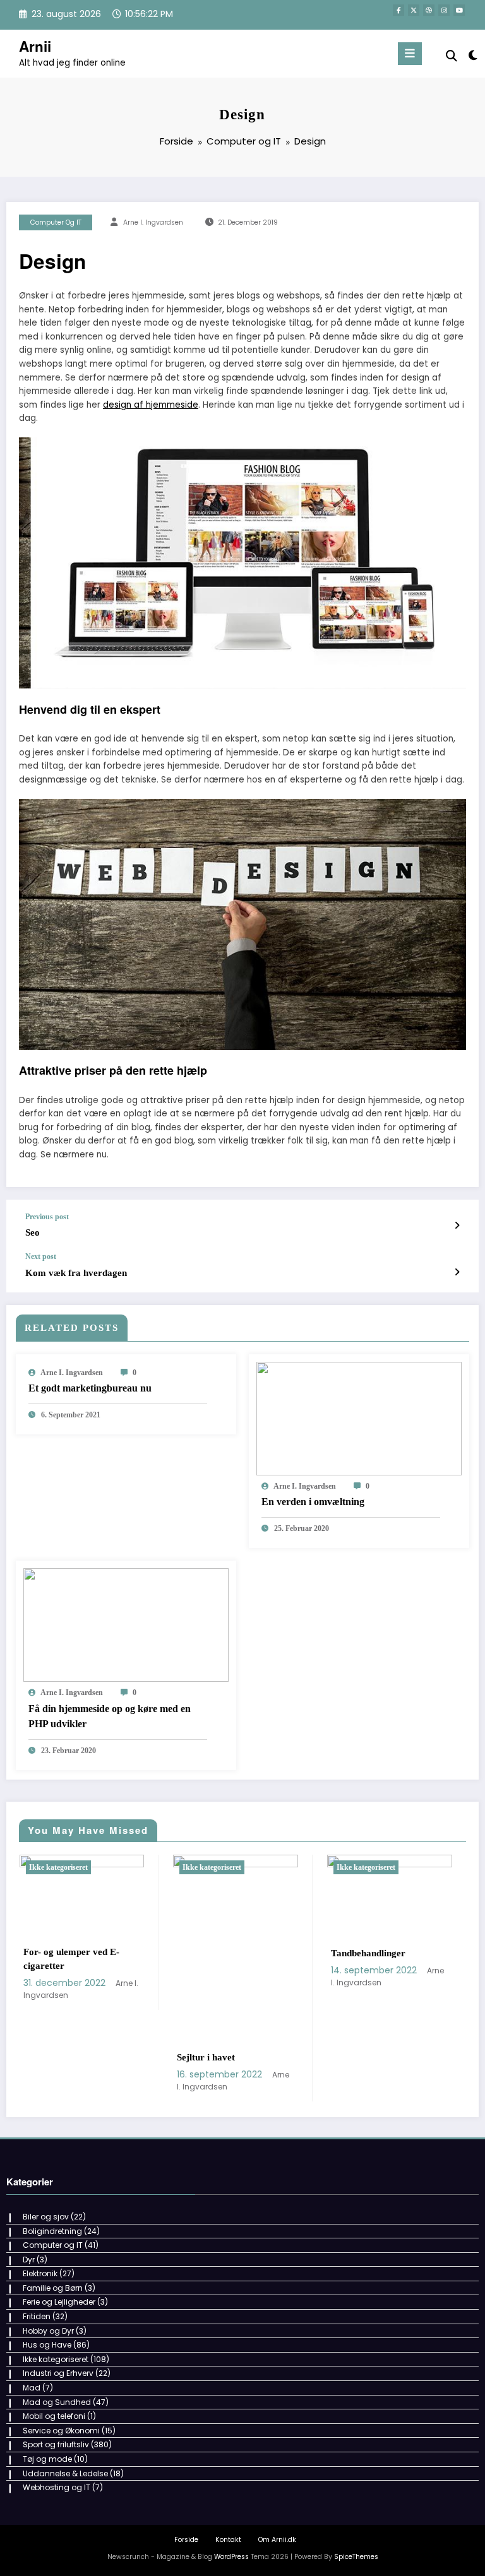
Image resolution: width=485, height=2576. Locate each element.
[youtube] (459, 10)
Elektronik (40, 2273)
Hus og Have (47, 2345)
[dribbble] (429, 10)
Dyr (29, 2260)
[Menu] (410, 54)
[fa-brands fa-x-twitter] (414, 10)
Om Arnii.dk (277, 2540)
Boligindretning (52, 2231)
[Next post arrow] (457, 1272)
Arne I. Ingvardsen (153, 222)
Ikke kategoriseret (67, 1867)
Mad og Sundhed (57, 2402)
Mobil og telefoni (54, 2416)
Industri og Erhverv (58, 2373)
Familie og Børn (53, 2288)
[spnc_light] (472, 55)
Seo (33, 1232)
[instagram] (444, 10)
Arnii (35, 46)
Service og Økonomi (61, 2431)
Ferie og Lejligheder (59, 2302)
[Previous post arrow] (457, 1226)
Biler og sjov (46, 2217)
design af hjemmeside (151, 405)
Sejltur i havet (61, 2057)
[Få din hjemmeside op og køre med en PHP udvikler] (126, 1625)
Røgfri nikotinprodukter (389, 1995)
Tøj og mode (47, 2459)
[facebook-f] (398, 10)
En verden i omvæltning (313, 1502)
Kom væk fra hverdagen (76, 1273)
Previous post (47, 1217)
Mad (32, 2388)
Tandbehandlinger (223, 1953)
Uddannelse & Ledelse (65, 2473)
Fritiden (37, 2316)
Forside (186, 2540)
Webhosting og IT (57, 2487)
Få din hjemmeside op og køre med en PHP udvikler (110, 1716)
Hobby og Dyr (48, 2331)
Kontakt (228, 2540)
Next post (41, 1256)
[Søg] (452, 56)
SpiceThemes (356, 2557)
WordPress (231, 2557)
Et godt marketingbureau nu (90, 1388)
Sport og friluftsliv (56, 2444)
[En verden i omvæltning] (359, 1418)
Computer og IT (56, 222)
